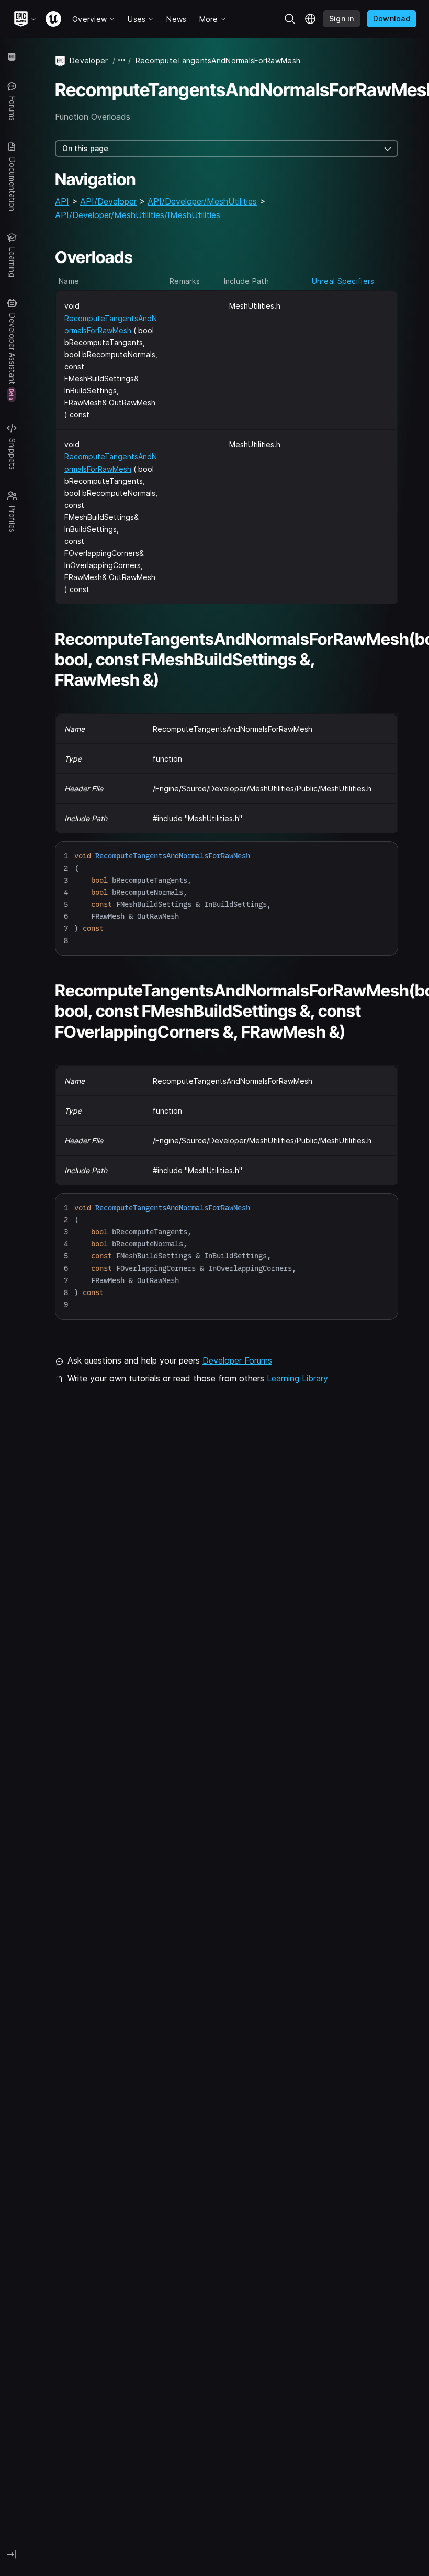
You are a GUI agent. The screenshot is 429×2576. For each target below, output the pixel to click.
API (62, 201)
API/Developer (108, 201)
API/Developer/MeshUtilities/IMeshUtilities (138, 215)
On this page (85, 148)
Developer (89, 60)
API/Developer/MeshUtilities (202, 201)
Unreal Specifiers (343, 281)
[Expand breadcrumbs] (122, 60)
